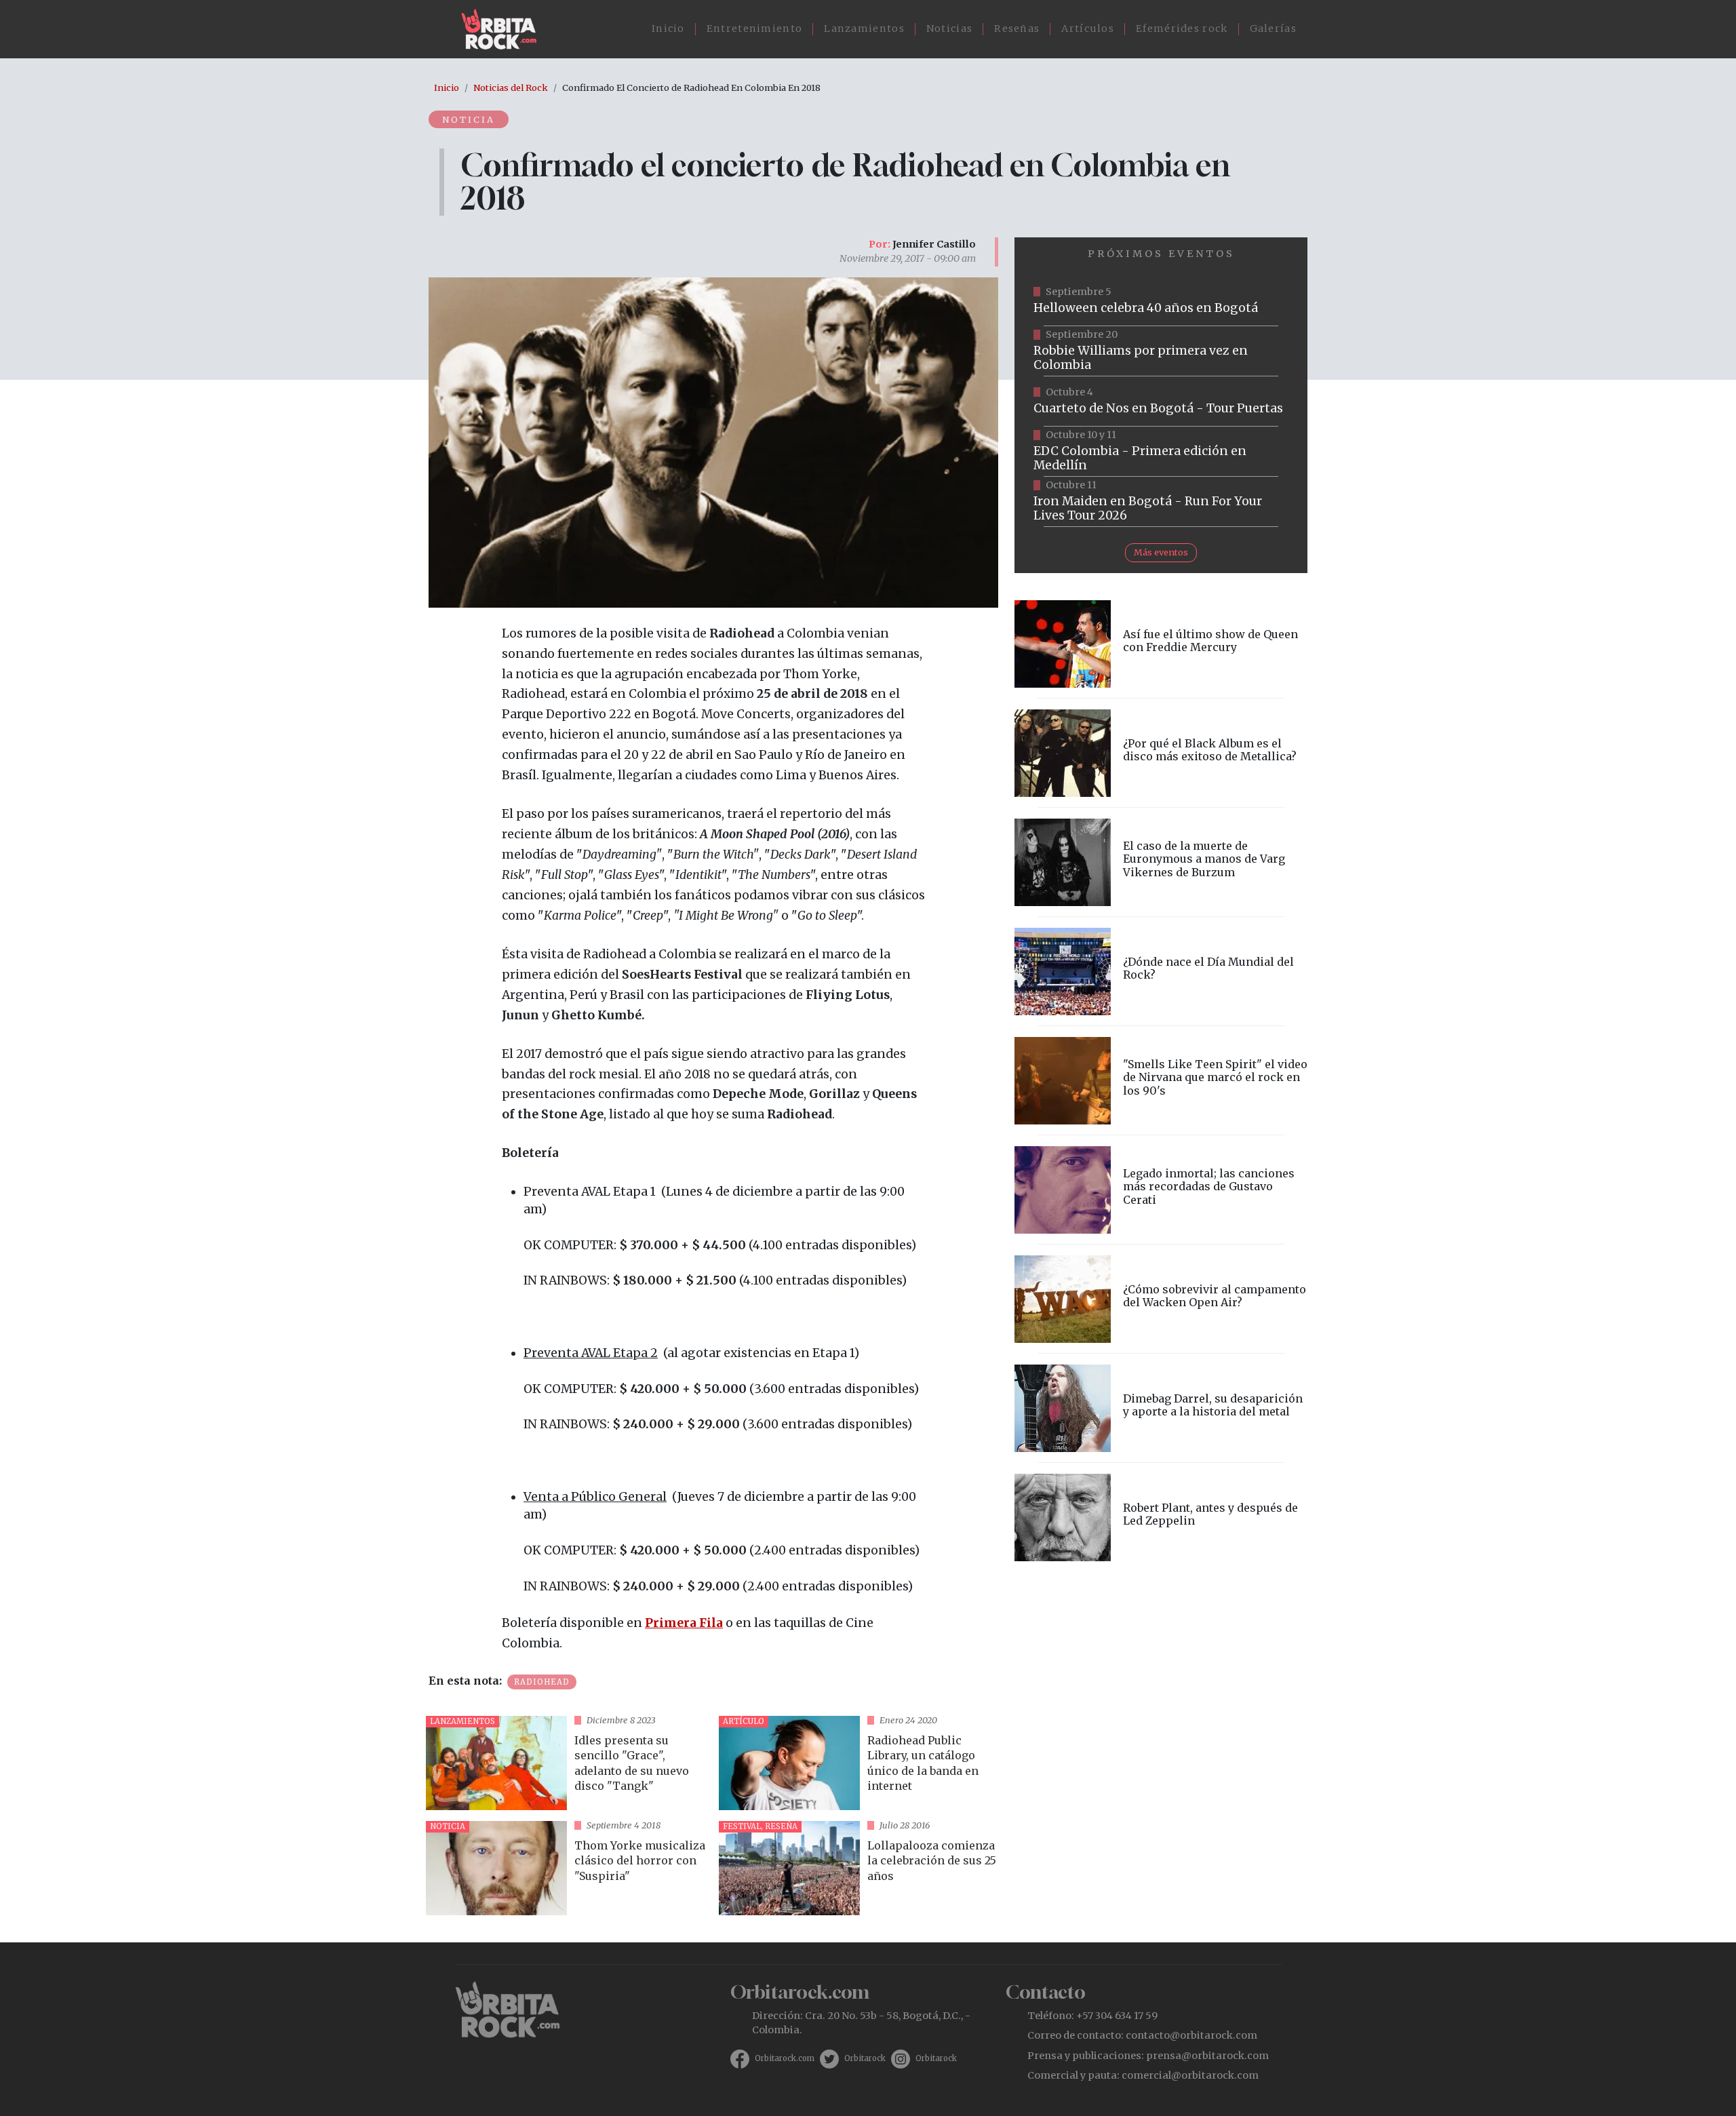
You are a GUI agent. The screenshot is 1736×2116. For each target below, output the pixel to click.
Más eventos (1161, 552)
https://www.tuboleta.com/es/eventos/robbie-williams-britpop (1161, 351)
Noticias (949, 28)
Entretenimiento (755, 28)
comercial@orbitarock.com (1190, 2075)
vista (567, 1763)
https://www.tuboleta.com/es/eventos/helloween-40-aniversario (1161, 301)
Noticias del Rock (511, 87)
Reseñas (1017, 28)
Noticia (469, 119)
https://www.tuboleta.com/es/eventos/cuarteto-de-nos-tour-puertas (1161, 401)
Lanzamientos (864, 28)
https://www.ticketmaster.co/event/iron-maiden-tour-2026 (1161, 502)
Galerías (1273, 28)
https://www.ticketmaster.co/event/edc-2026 (1161, 452)
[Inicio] (504, 29)
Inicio (668, 28)
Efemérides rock (1182, 28)
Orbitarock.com (785, 2058)
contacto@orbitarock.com (1191, 2035)
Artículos (1088, 28)
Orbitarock (865, 2058)
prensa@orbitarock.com (1207, 2056)
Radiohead (542, 1682)
